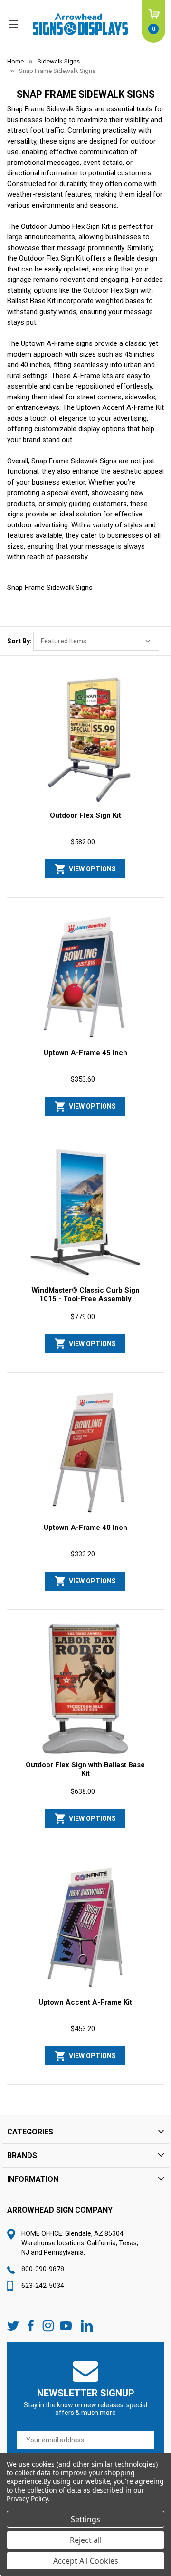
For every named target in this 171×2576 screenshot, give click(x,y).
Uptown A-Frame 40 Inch (85, 1528)
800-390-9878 (43, 2269)
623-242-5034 (43, 2286)
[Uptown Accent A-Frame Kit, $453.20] (85, 1926)
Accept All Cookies (86, 2561)
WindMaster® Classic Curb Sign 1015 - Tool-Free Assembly (85, 1294)
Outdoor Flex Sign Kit (85, 815)
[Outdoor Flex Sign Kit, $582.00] (85, 739)
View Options (92, 869)
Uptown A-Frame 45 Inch (85, 1053)
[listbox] (96, 641)
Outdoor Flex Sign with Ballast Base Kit (85, 1769)
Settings (85, 2519)
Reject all (86, 2540)
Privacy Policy (27, 2499)
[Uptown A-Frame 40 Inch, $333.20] (85, 1451)
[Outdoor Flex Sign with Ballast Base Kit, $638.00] (85, 1689)
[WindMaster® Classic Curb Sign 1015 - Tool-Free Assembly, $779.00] (85, 1214)
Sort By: (19, 641)
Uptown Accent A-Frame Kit (85, 2002)
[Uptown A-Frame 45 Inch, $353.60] (85, 977)
